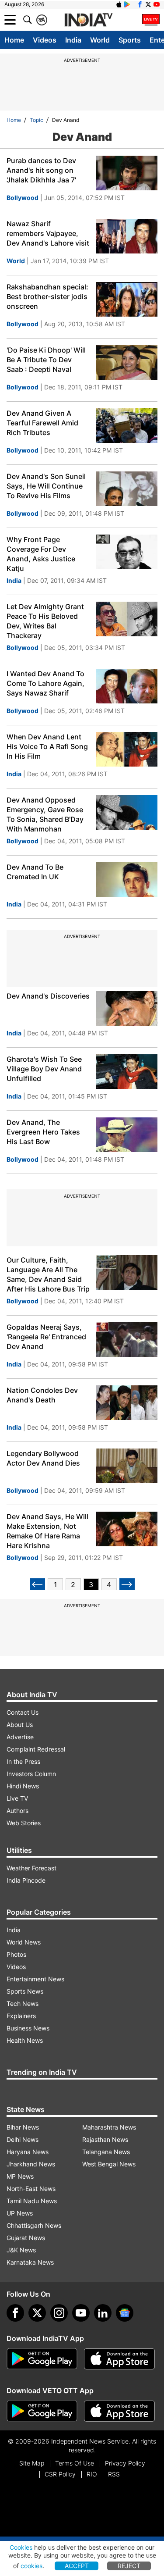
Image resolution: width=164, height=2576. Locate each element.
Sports (130, 40)
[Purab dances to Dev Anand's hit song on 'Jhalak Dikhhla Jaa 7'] (127, 173)
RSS (114, 2474)
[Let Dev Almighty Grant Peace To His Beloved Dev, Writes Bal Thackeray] (127, 619)
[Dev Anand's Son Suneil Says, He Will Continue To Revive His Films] (127, 489)
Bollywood (23, 198)
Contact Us (23, 1712)
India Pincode (26, 1880)
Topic (37, 120)
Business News (28, 2028)
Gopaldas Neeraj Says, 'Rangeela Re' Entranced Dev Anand (46, 1337)
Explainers (21, 2016)
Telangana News (106, 2152)
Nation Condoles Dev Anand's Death (42, 1395)
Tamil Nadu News (32, 2201)
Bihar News (23, 2127)
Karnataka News (30, 2262)
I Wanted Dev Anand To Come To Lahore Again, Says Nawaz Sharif (45, 683)
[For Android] (42, 2411)
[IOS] (119, 4)
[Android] (127, 4)
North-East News (31, 2189)
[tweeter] (37, 2313)
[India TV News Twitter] (148, 4)
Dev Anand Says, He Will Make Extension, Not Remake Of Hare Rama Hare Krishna (47, 1531)
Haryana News (28, 2152)
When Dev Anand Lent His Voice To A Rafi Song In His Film (47, 746)
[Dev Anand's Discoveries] (127, 1008)
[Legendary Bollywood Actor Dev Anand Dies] (127, 1466)
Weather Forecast (31, 1868)
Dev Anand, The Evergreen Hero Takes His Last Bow (43, 1132)
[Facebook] (15, 2313)
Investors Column (31, 1774)
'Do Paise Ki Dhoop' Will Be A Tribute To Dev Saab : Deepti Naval (46, 360)
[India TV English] (88, 20)
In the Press (23, 1761)
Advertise (20, 1737)
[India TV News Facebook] (140, 4)
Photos (16, 1954)
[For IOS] (119, 2411)
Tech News (23, 2003)
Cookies (21, 2547)
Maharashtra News (109, 2127)
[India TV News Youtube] (157, 4)
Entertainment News (35, 1979)
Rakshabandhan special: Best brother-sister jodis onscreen (47, 296)
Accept (77, 2566)
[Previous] (37, 1584)
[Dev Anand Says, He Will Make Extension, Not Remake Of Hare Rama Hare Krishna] (127, 1529)
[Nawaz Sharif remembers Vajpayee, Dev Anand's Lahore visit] (127, 236)
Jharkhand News (31, 2164)
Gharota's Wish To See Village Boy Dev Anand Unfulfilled (44, 1069)
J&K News (21, 2250)
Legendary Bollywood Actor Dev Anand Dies (43, 1458)
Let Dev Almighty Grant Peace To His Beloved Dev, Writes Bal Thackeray (45, 621)
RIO (92, 2474)
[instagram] (59, 2313)
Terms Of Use (75, 2463)
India (73, 40)
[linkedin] (103, 2313)
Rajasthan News (105, 2139)
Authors (17, 1811)
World (100, 40)
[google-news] (125, 2313)
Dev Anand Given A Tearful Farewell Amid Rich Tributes (42, 423)
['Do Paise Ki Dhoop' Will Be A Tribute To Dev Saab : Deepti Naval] (127, 362)
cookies (31, 2566)
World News (24, 1942)
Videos (45, 40)
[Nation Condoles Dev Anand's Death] (127, 1403)
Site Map (32, 2463)
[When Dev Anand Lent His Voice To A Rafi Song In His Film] (127, 749)
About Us (20, 1725)
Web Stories (24, 1823)
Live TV (17, 1798)
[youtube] (81, 2313)
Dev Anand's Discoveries (48, 996)
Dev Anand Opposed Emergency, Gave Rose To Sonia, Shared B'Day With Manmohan (45, 814)
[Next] (127, 1584)
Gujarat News (26, 2238)
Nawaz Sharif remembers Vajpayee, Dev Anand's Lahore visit (48, 233)
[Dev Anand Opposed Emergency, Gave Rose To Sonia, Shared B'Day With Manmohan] (127, 812)
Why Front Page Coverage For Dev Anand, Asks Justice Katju (41, 554)
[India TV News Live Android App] (42, 2359)
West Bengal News (109, 2164)
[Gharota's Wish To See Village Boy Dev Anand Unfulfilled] (127, 1072)
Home (14, 40)
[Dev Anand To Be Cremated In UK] (127, 879)
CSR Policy (60, 2474)
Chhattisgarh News (34, 2225)
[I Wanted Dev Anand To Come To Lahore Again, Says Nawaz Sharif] (127, 686)
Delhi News (23, 2139)
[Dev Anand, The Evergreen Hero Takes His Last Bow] (127, 1135)
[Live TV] (151, 20)
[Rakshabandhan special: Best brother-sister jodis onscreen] (127, 299)
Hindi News (23, 1786)
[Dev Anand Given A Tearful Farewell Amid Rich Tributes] (127, 426)
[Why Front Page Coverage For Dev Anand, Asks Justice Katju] (127, 552)
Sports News (25, 1991)
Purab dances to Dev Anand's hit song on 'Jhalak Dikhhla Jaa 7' (41, 170)
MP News (20, 2176)
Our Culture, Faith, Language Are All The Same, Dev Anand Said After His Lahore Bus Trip (48, 1274)
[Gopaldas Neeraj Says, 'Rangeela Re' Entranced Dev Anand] (127, 1340)
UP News (20, 2213)
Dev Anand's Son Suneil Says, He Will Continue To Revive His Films (46, 486)
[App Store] (119, 2359)
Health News (25, 2040)
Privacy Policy (125, 2463)
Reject (129, 2566)
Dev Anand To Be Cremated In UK (35, 872)
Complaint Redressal (36, 1749)
